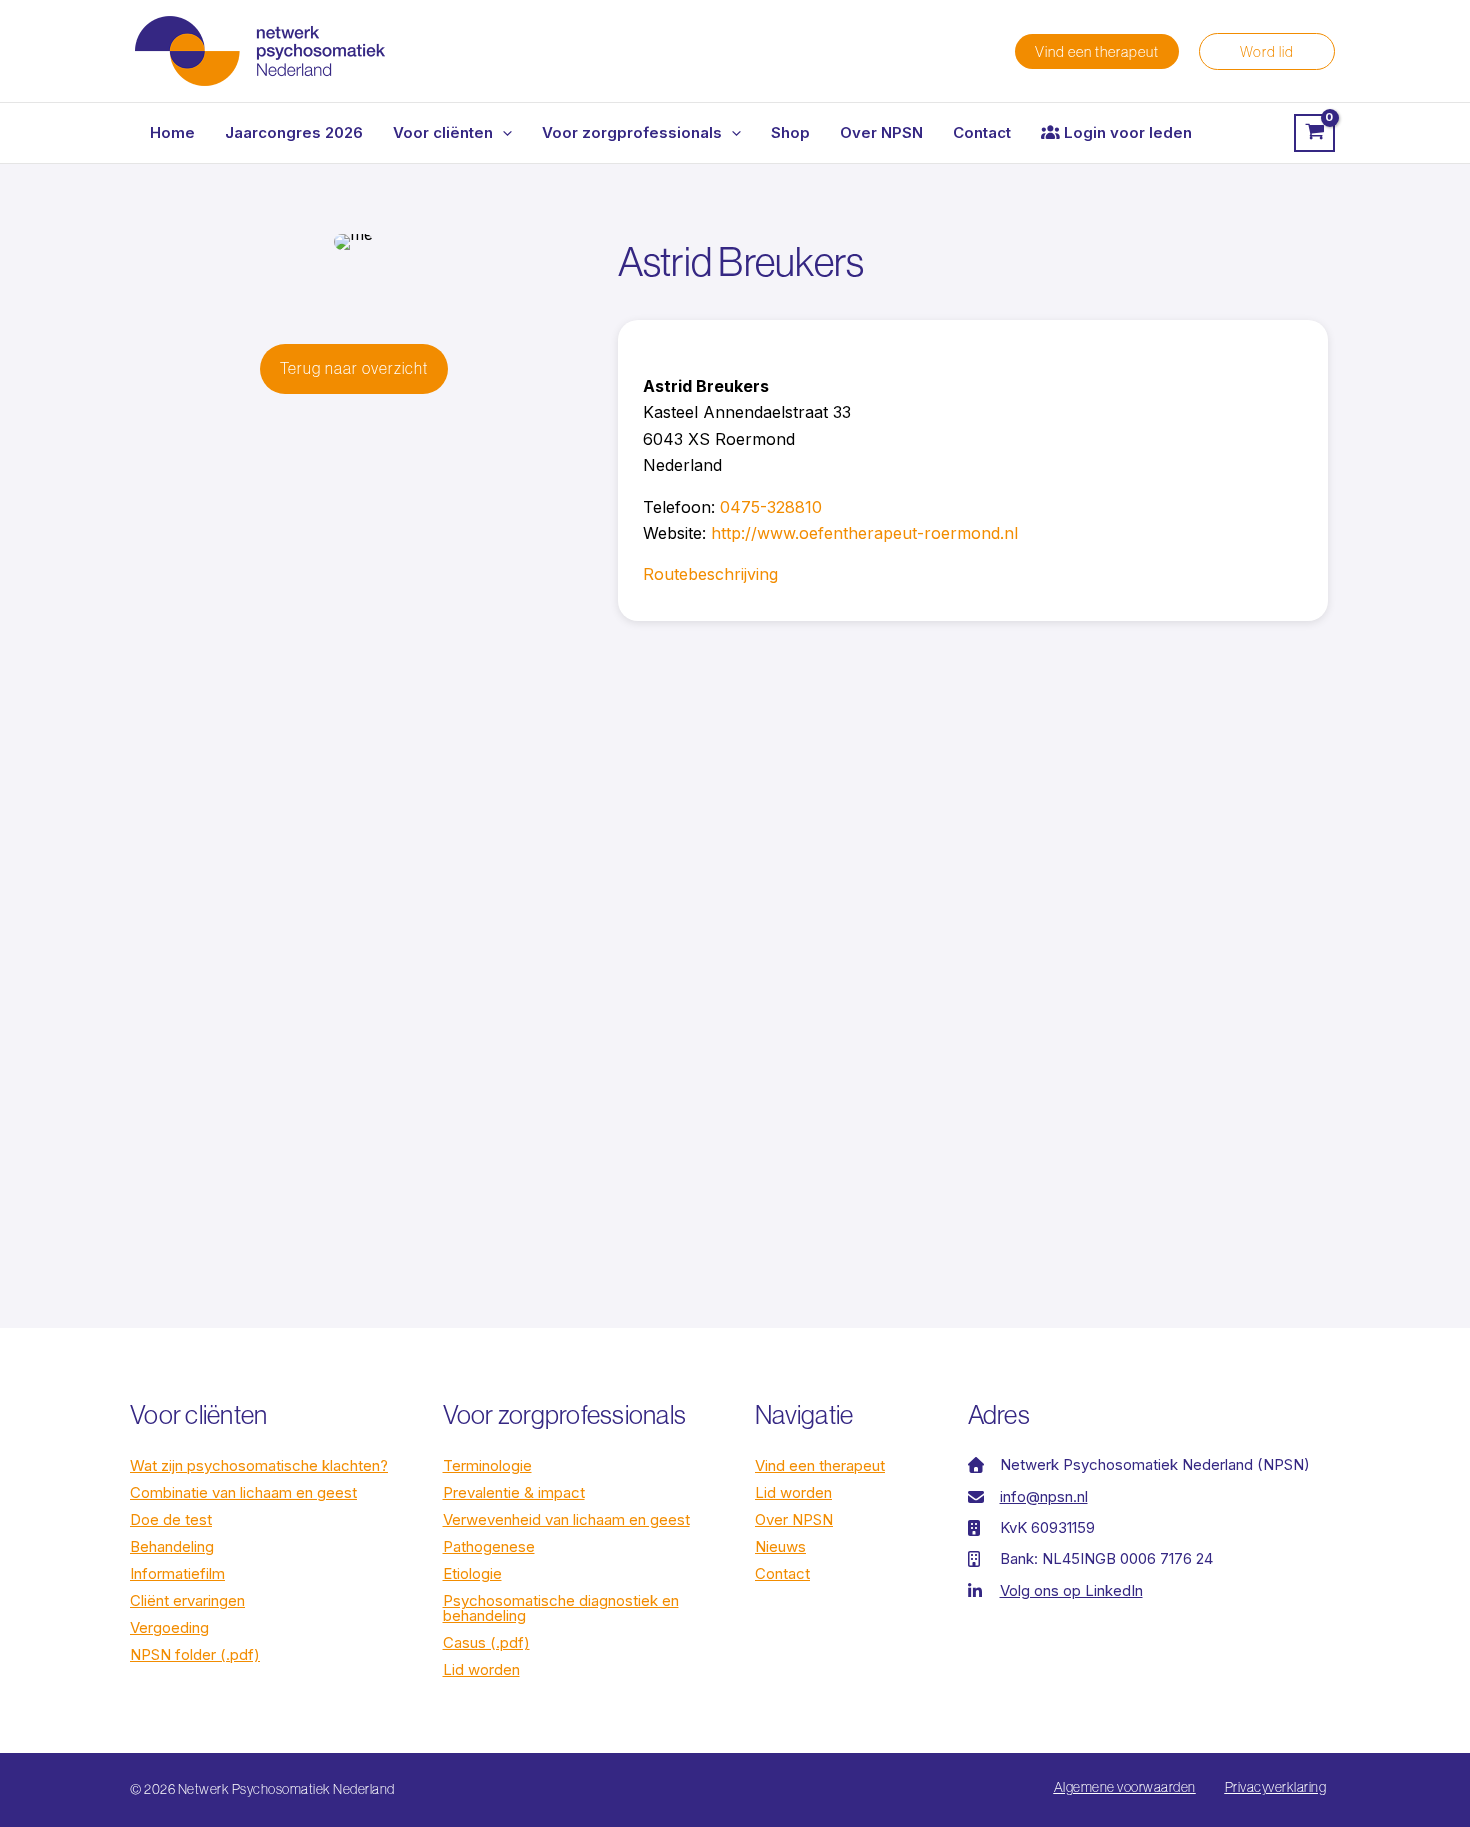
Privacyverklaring (1276, 1787)
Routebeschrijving (710, 574)
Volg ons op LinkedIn (1071, 1590)
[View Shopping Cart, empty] (1314, 133)
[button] (1097, 51)
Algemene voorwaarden (1125, 1787)
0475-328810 (771, 507)
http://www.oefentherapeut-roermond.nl (864, 533)
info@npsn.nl (1044, 1496)
